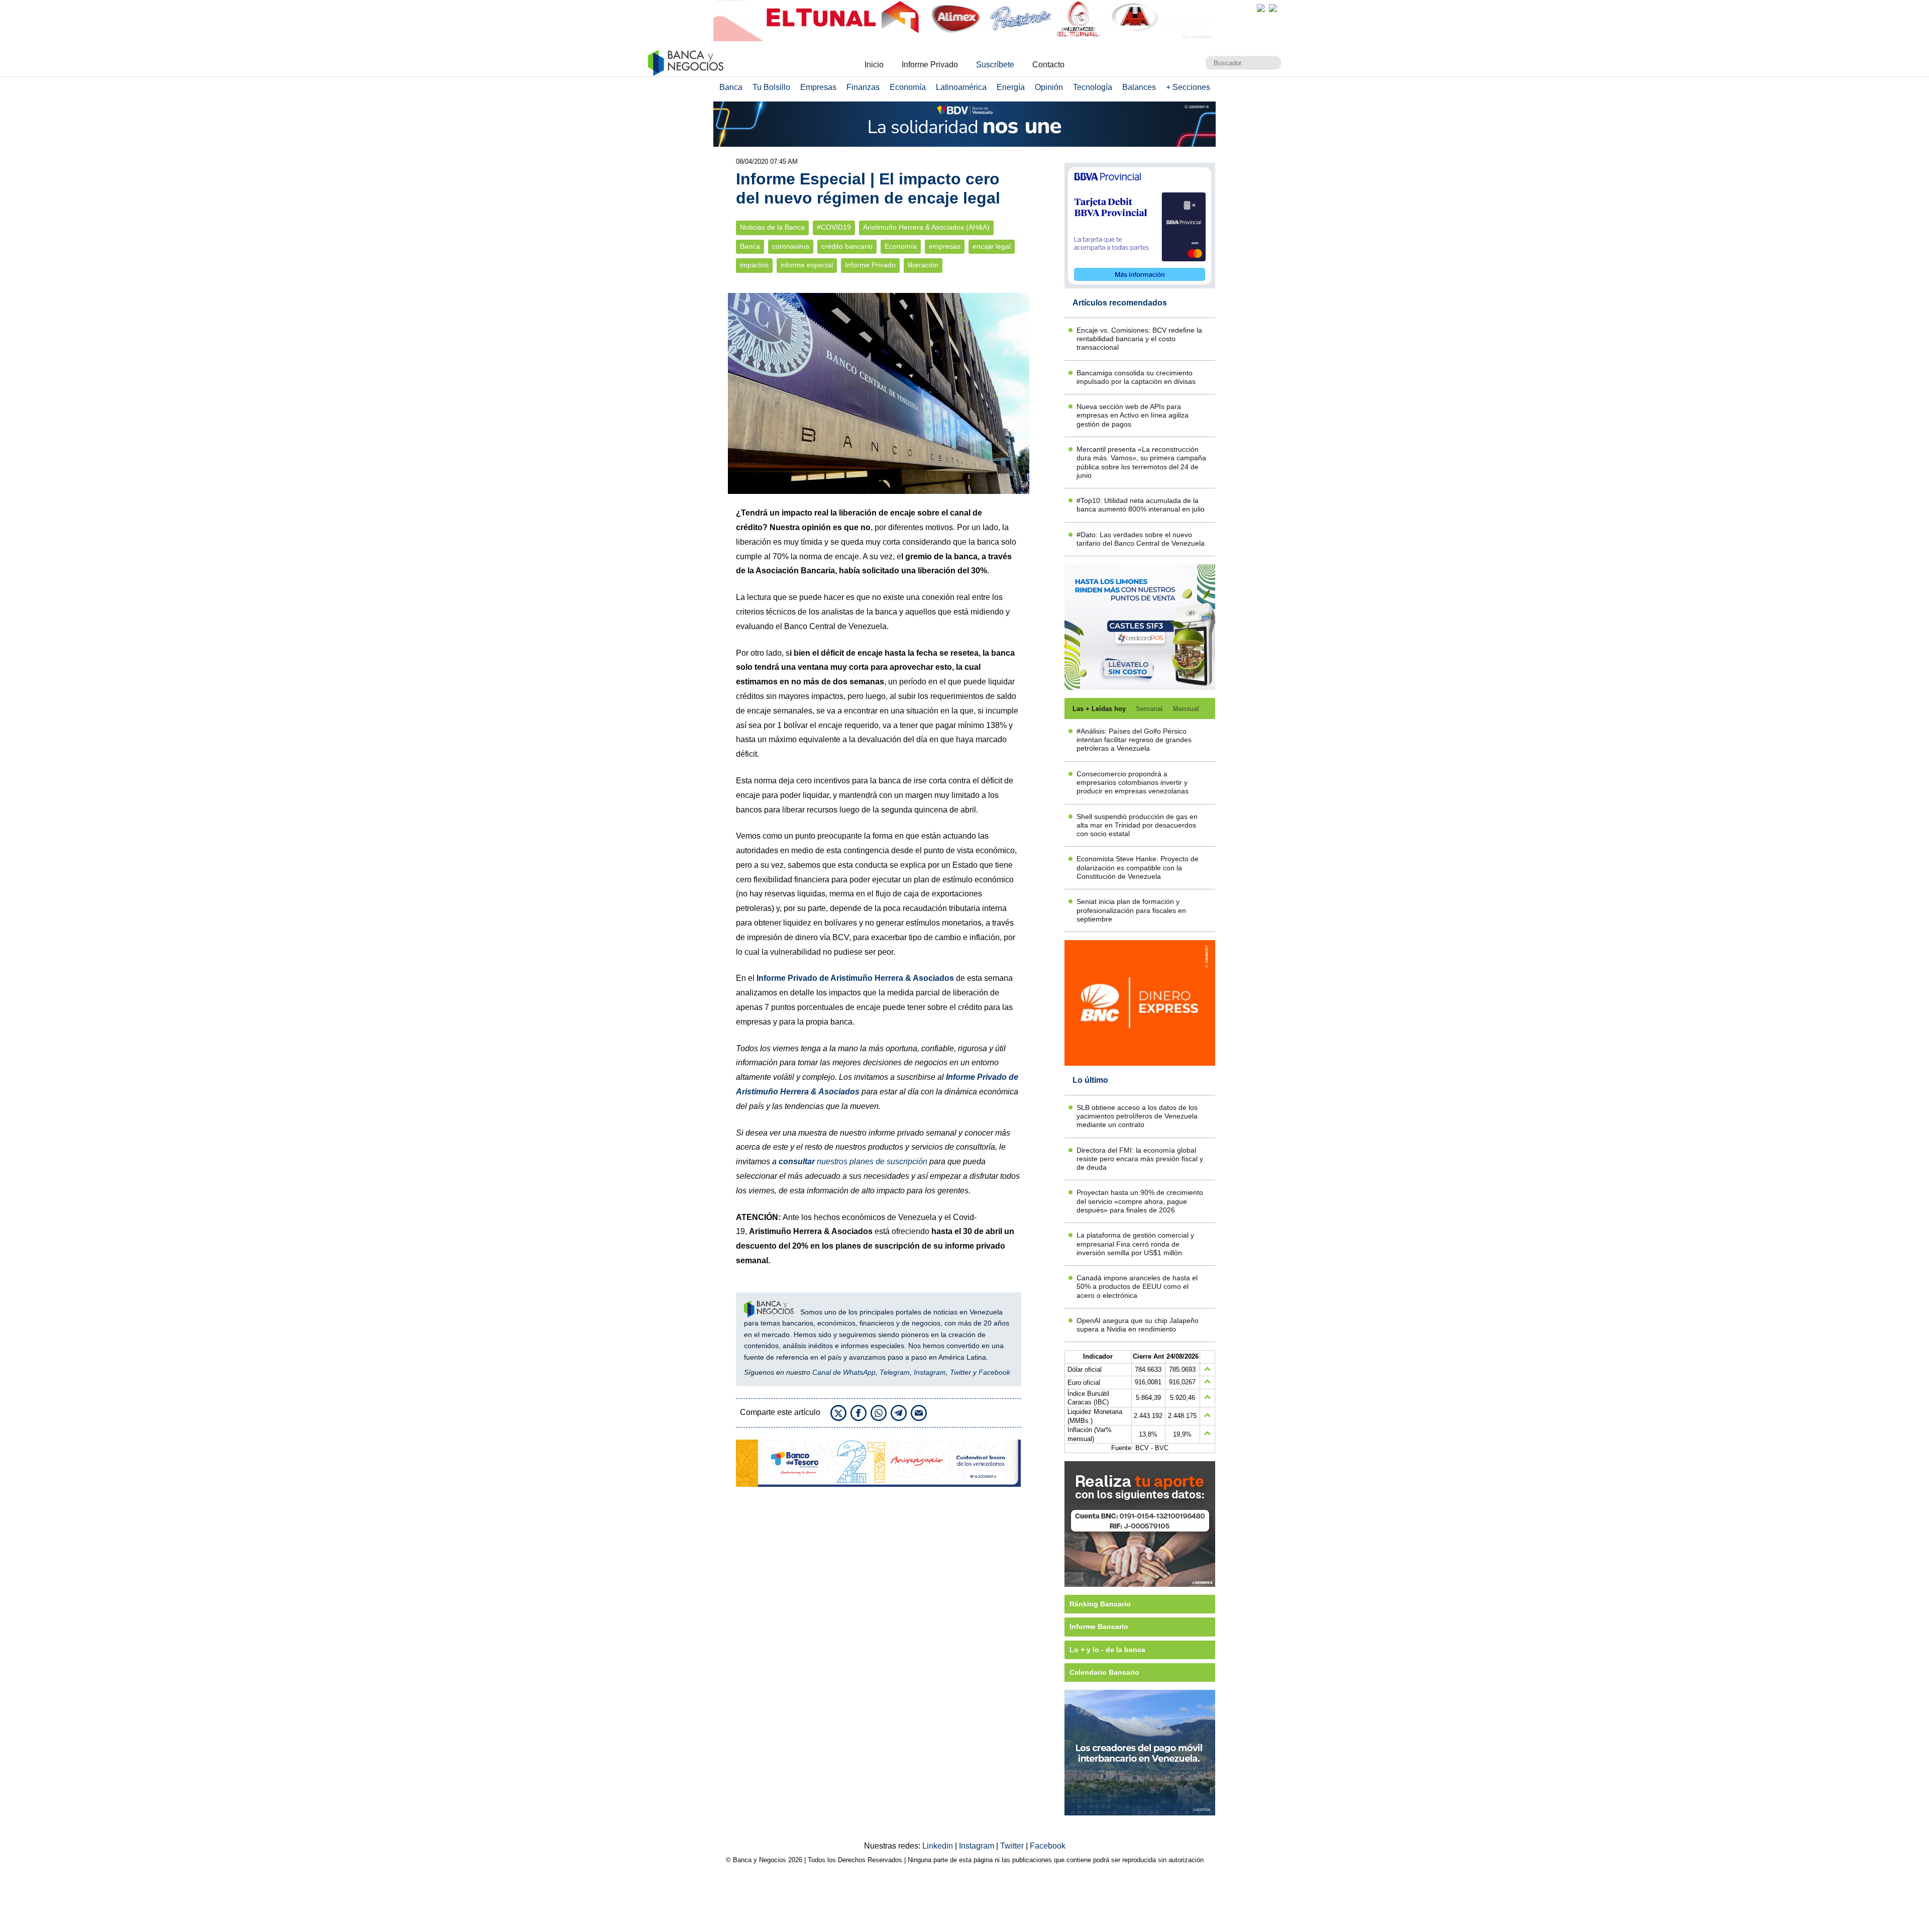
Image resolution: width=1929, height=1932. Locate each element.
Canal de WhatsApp (844, 1372)
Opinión (1049, 87)
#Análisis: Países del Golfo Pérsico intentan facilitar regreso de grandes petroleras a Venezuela (1134, 740)
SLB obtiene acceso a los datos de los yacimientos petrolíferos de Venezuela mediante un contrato (1137, 1116)
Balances (1139, 87)
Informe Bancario (1099, 1626)
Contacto (1048, 65)
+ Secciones (1188, 87)
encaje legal (992, 246)
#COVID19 (834, 227)
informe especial (807, 265)
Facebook (994, 1372)
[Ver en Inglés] (1261, 8)
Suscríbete (995, 65)
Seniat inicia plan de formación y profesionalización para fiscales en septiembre (1131, 910)
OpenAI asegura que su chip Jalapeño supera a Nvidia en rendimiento (1138, 1325)
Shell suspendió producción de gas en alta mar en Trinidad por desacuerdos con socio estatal (1137, 825)
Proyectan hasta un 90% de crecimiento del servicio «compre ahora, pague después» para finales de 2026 (1140, 1201)
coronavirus (791, 246)
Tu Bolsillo (771, 87)
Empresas (818, 87)
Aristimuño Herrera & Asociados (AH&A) (926, 227)
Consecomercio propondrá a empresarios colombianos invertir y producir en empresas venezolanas (1133, 783)
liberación (923, 265)
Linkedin (939, 1846)
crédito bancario (847, 246)
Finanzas (863, 87)
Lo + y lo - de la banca (1107, 1650)
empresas (945, 246)
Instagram (930, 1372)
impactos (754, 265)
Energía (1011, 87)
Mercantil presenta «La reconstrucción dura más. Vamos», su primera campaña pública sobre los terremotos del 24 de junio (1141, 462)
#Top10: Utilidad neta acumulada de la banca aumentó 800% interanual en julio (1141, 505)
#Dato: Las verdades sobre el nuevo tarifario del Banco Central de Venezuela (1141, 539)
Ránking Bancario (1100, 1604)
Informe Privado (930, 65)
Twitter (960, 1372)
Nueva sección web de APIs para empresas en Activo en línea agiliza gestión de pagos (1133, 415)
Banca (731, 87)
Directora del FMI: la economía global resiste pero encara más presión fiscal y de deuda (1140, 1159)
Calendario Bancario (1104, 1672)
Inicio (874, 65)
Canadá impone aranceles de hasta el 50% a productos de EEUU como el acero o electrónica (1137, 1287)
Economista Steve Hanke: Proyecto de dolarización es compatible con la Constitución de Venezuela (1138, 868)
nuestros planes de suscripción (853, 1161)
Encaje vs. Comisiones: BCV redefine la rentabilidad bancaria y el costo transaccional (1139, 339)
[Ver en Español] (1273, 8)
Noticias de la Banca (772, 227)
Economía (908, 87)
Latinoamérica (961, 87)
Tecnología (1093, 87)
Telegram (895, 1372)
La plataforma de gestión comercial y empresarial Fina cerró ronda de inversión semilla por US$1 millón (1135, 1244)
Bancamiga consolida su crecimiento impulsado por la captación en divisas (1136, 377)
